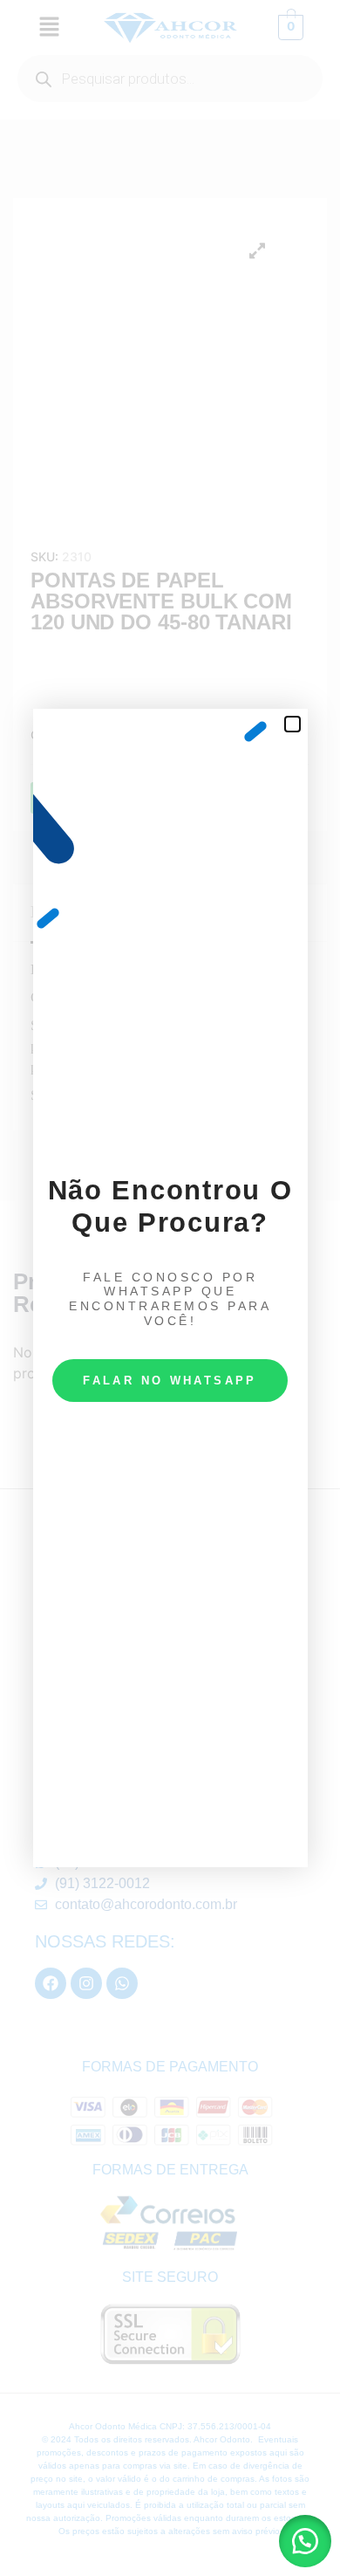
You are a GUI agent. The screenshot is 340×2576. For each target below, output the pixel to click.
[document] (170, 1288)
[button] (305, 2541)
